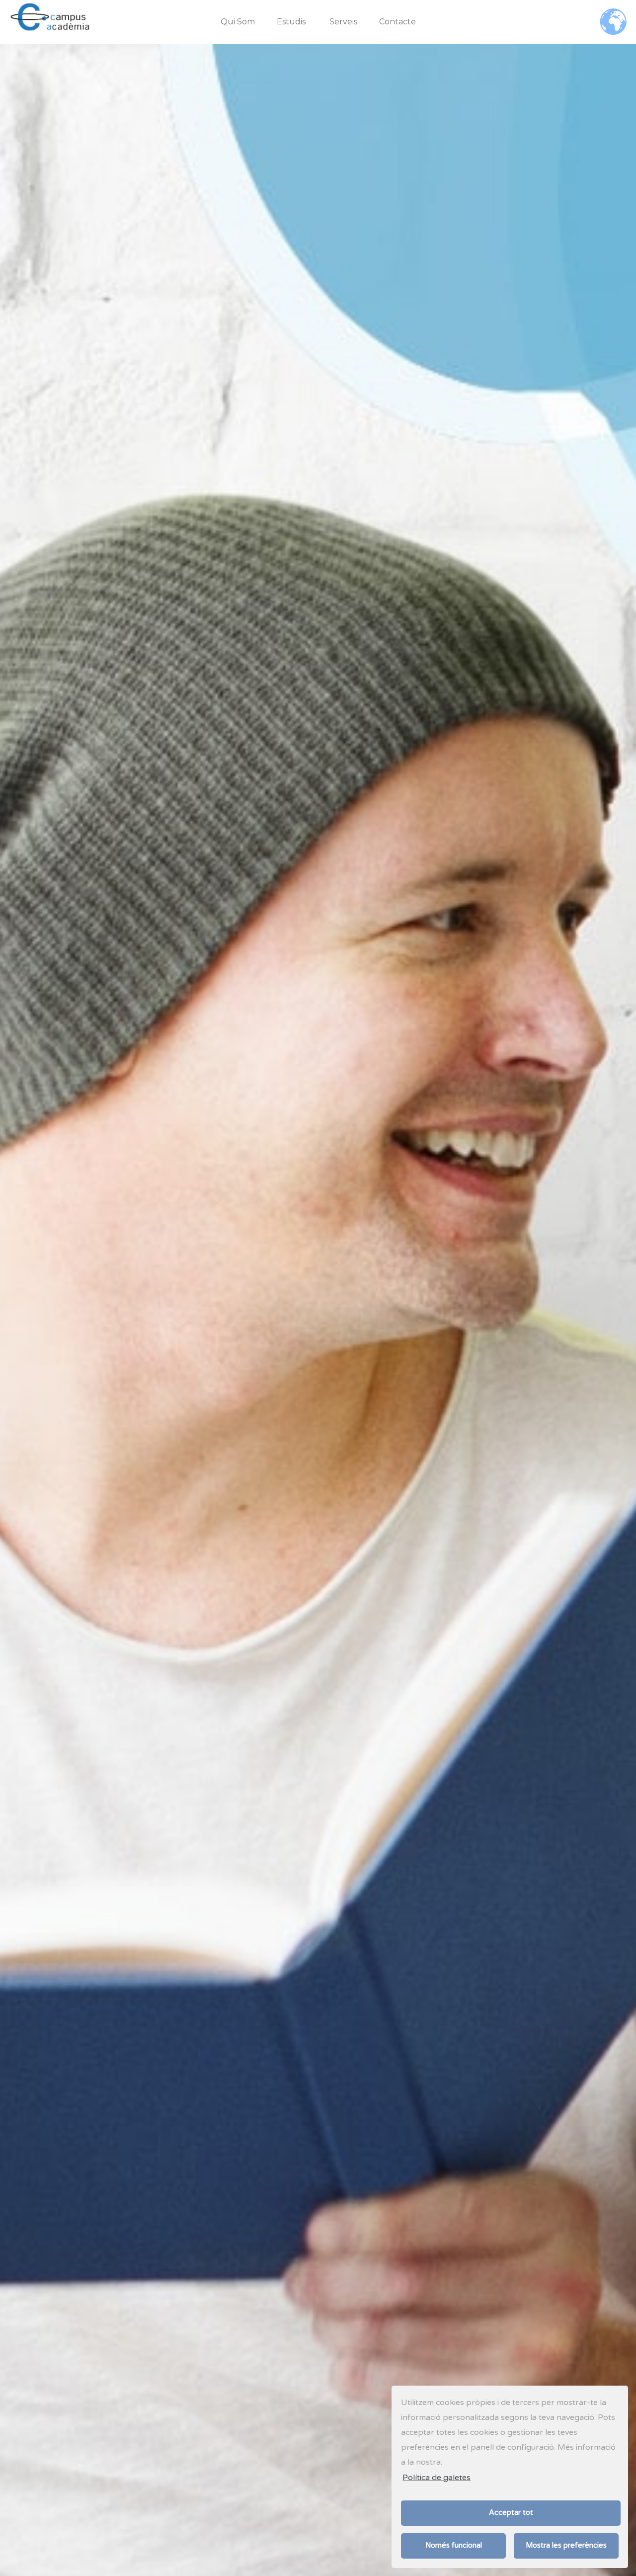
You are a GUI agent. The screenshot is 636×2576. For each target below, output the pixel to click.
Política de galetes (437, 2478)
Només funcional (454, 2545)
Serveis (343, 22)
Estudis (291, 22)
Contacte (397, 22)
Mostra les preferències (566, 2545)
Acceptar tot (511, 2513)
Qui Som (238, 22)
